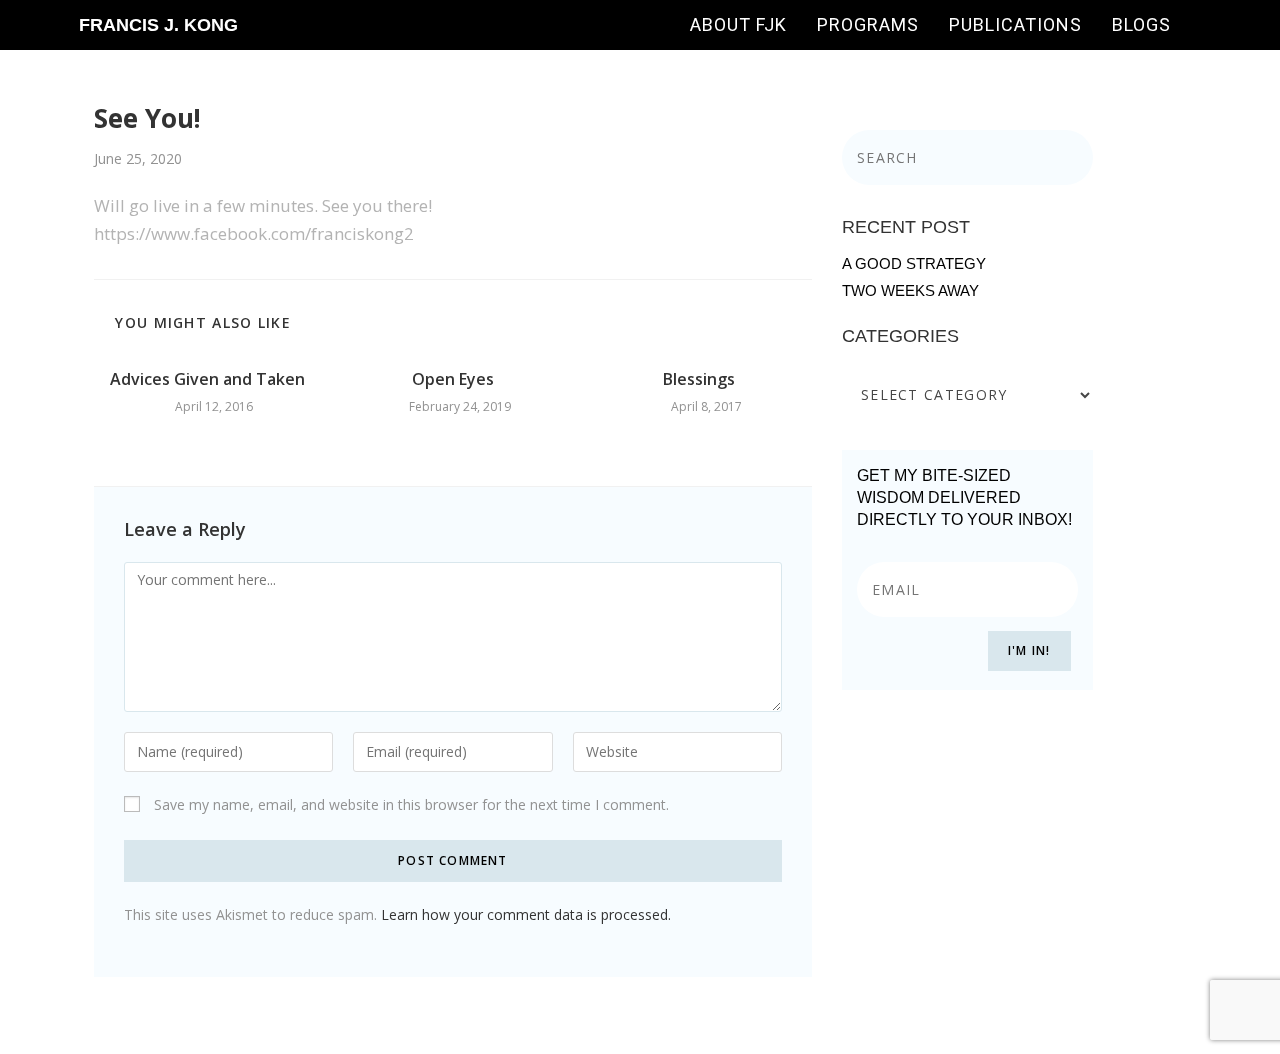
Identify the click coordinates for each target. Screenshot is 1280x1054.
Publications (1015, 24)
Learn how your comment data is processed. (526, 914)
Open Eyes (453, 379)
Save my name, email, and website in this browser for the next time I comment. (411, 804)
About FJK (738, 24)
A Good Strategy (914, 263)
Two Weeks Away (910, 290)
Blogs (1141, 24)
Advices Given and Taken (207, 379)
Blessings (699, 379)
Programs (868, 24)
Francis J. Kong (158, 25)
